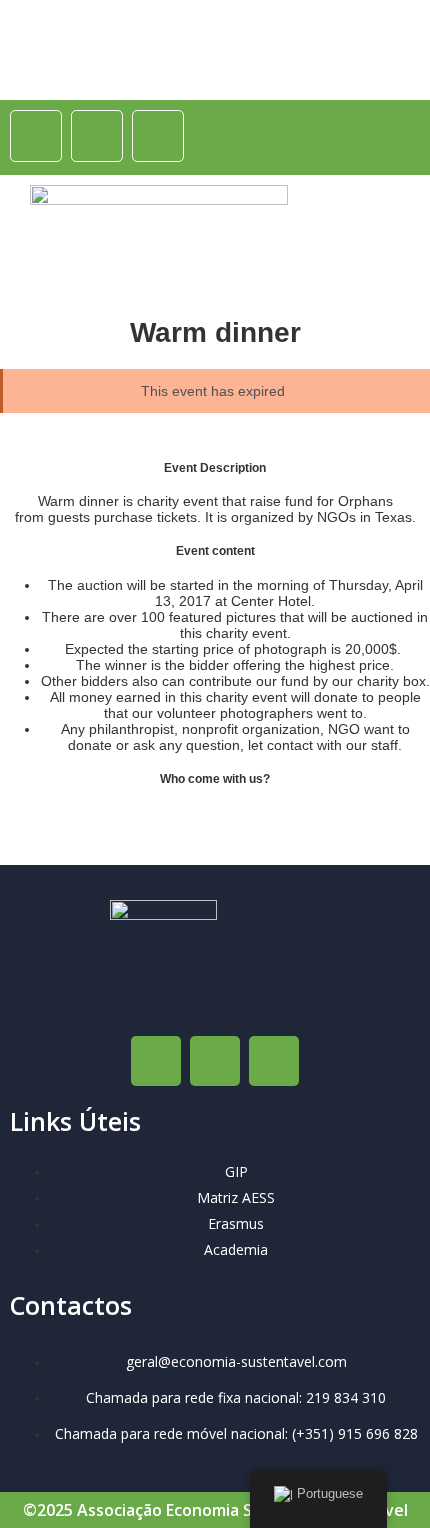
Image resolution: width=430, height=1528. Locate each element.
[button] (381, 237)
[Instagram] (97, 136)
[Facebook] (36, 136)
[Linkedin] (158, 136)
